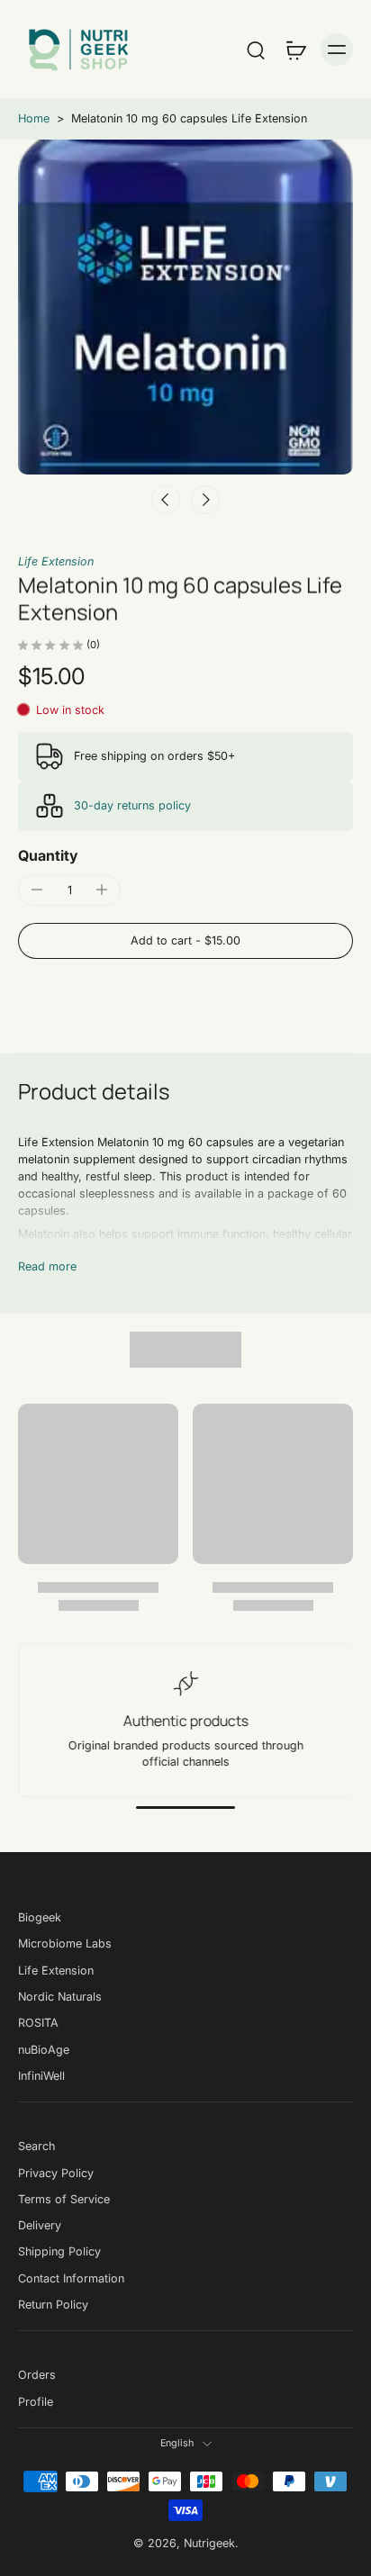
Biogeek (40, 1917)
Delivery (40, 2225)
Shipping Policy (59, 2252)
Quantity (48, 855)
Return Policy (53, 2305)
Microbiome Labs (65, 1944)
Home (34, 118)
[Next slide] (205, 500)
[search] (256, 50)
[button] (185, 941)
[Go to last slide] (166, 500)
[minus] (37, 890)
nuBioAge (44, 2050)
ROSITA (38, 2024)
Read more (47, 1266)
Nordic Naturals (60, 1997)
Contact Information (71, 2278)
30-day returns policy (132, 805)
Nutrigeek (209, 2543)
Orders (37, 2376)
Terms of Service (64, 2199)
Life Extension (56, 561)
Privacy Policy (56, 2173)
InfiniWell (41, 2076)
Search (36, 2147)
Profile (36, 2402)
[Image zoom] (185, 307)
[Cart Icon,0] (295, 50)
